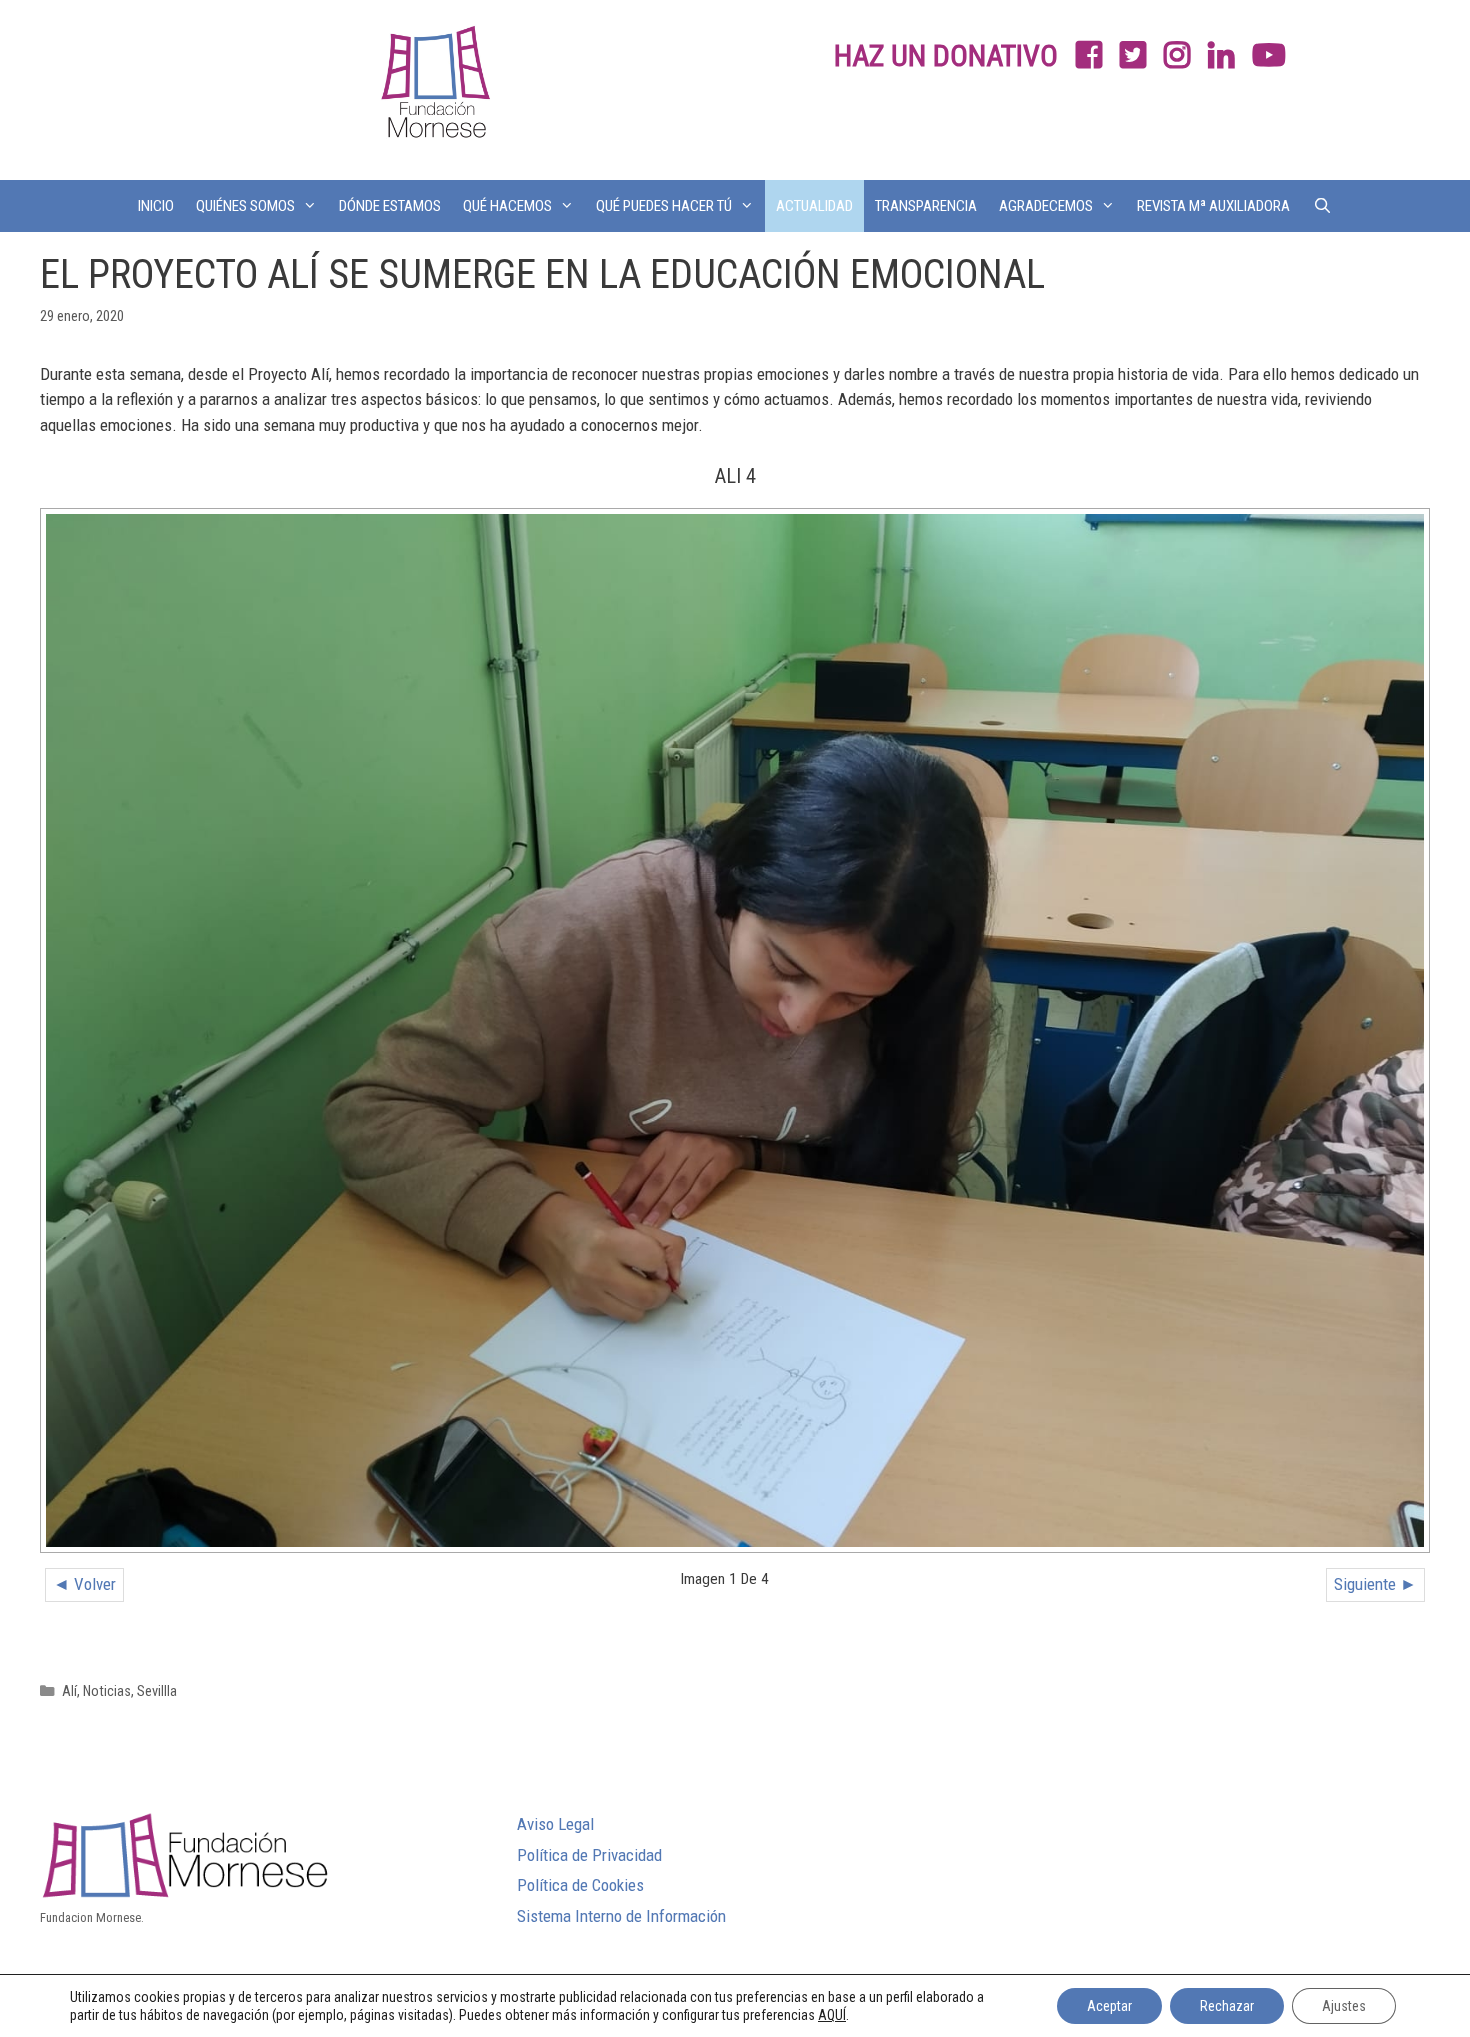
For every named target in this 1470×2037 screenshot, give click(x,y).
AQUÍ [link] (832, 2015)
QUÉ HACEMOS (507, 206)
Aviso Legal (555, 1824)
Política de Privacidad (589, 1855)
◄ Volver (84, 1584)
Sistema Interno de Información (621, 1916)
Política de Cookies (580, 1885)
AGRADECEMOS (1046, 206)
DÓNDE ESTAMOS (390, 206)
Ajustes (1344, 2006)
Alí (69, 1691)
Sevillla (157, 1691)
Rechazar (1227, 2006)
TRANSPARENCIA (926, 206)
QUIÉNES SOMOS (245, 206)
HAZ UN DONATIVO (946, 55)
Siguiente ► (1375, 1584)
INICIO (156, 206)
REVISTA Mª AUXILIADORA (1213, 206)
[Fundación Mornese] (433, 88)
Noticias (107, 1691)
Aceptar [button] (1109, 2006)
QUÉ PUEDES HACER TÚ (664, 206)
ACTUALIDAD (814, 206)
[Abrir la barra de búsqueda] (1321, 206)
